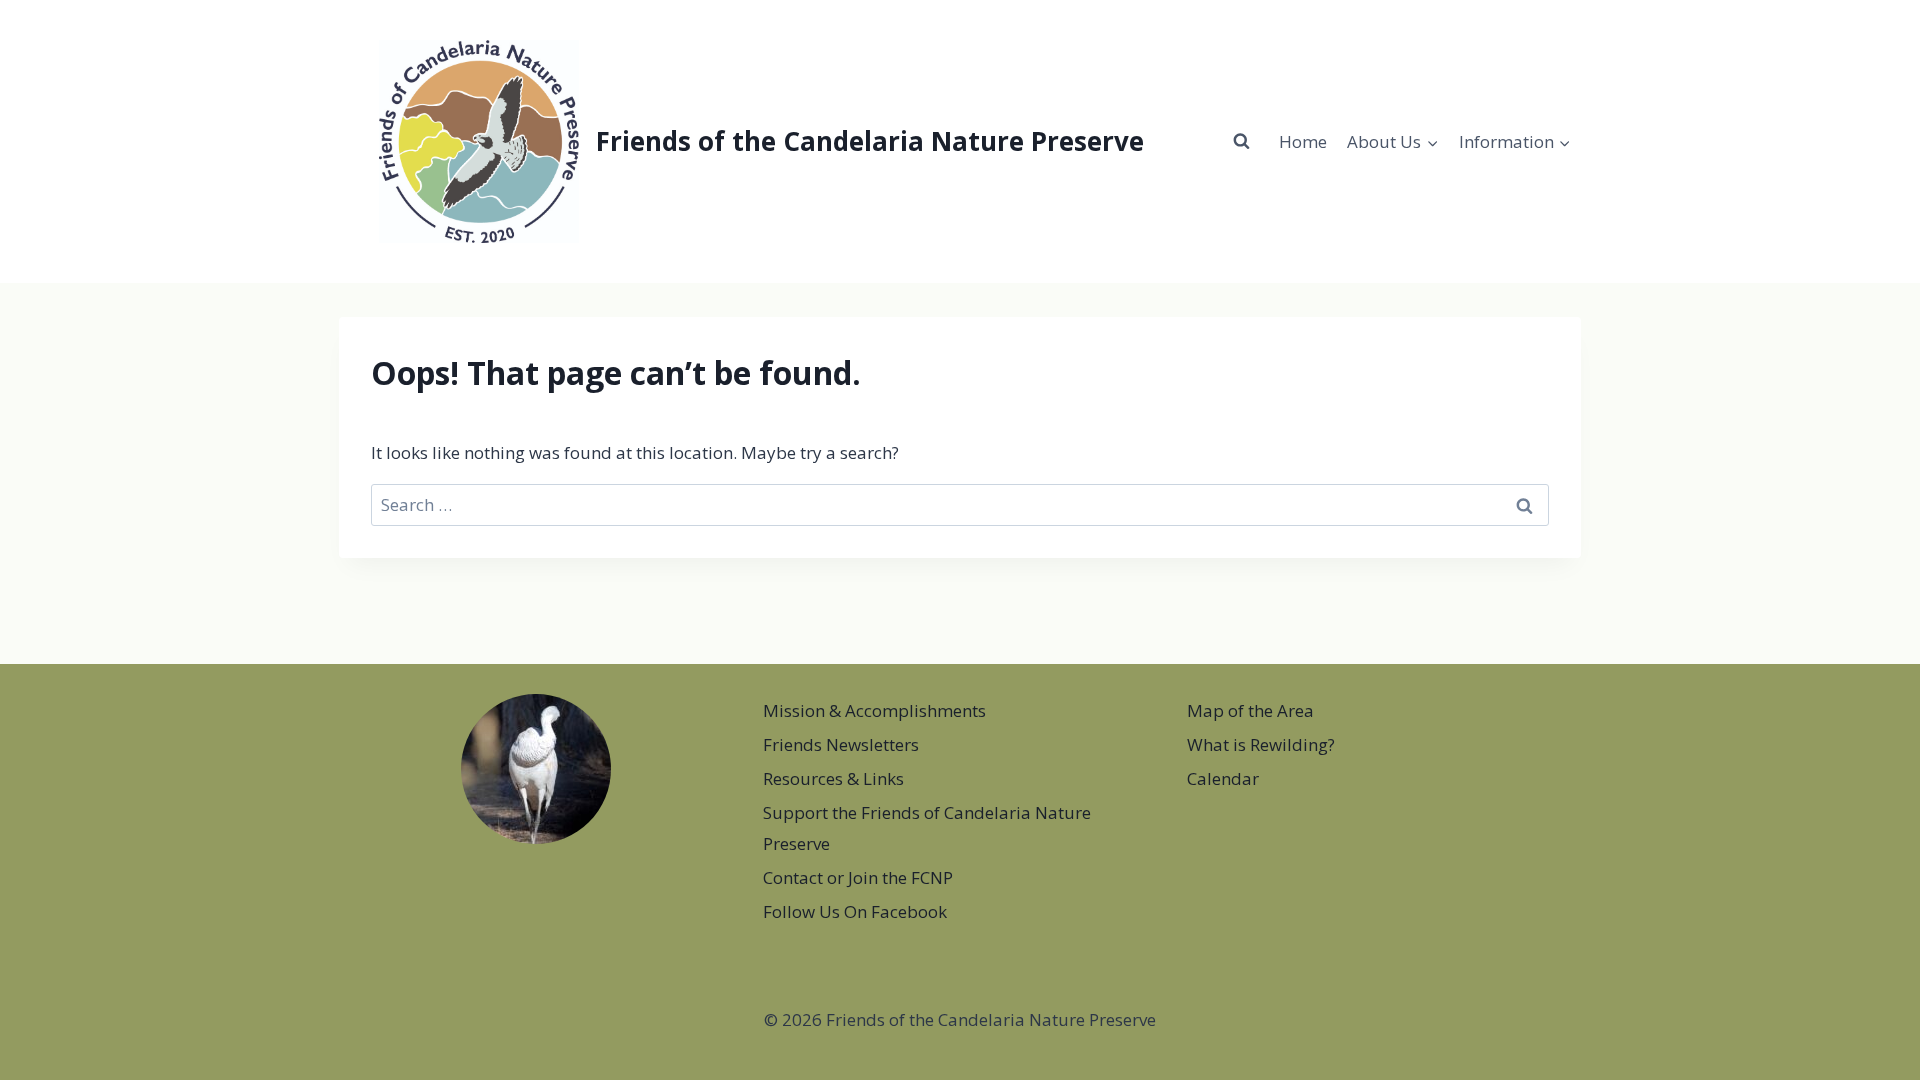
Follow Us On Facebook (855, 911)
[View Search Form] (1242, 141)
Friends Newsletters (841, 744)
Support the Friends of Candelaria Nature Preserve (927, 828)
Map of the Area (1250, 710)
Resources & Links (833, 778)
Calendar (1223, 778)
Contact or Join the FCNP (858, 877)
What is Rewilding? (1261, 744)
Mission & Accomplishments (874, 710)
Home (1303, 141)
